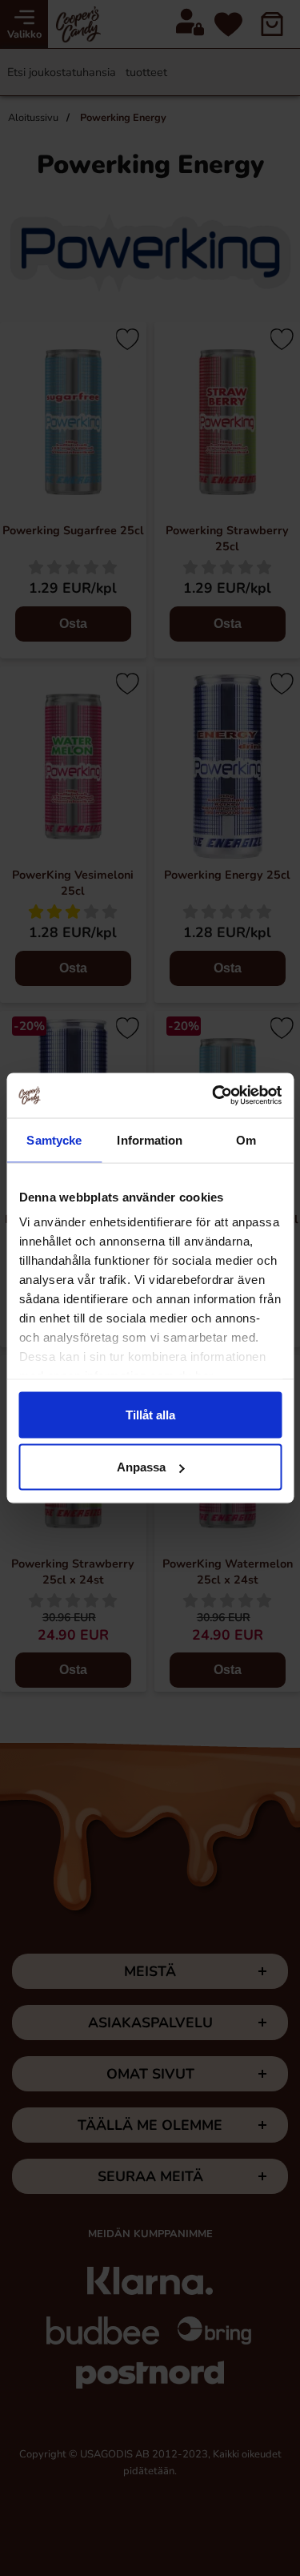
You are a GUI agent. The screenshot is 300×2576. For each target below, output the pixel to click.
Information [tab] (150, 1139)
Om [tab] (246, 1139)
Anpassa (141, 1467)
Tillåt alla (150, 1414)
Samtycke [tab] (54, 1139)
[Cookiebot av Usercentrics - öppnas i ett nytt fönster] (214, 1096)
